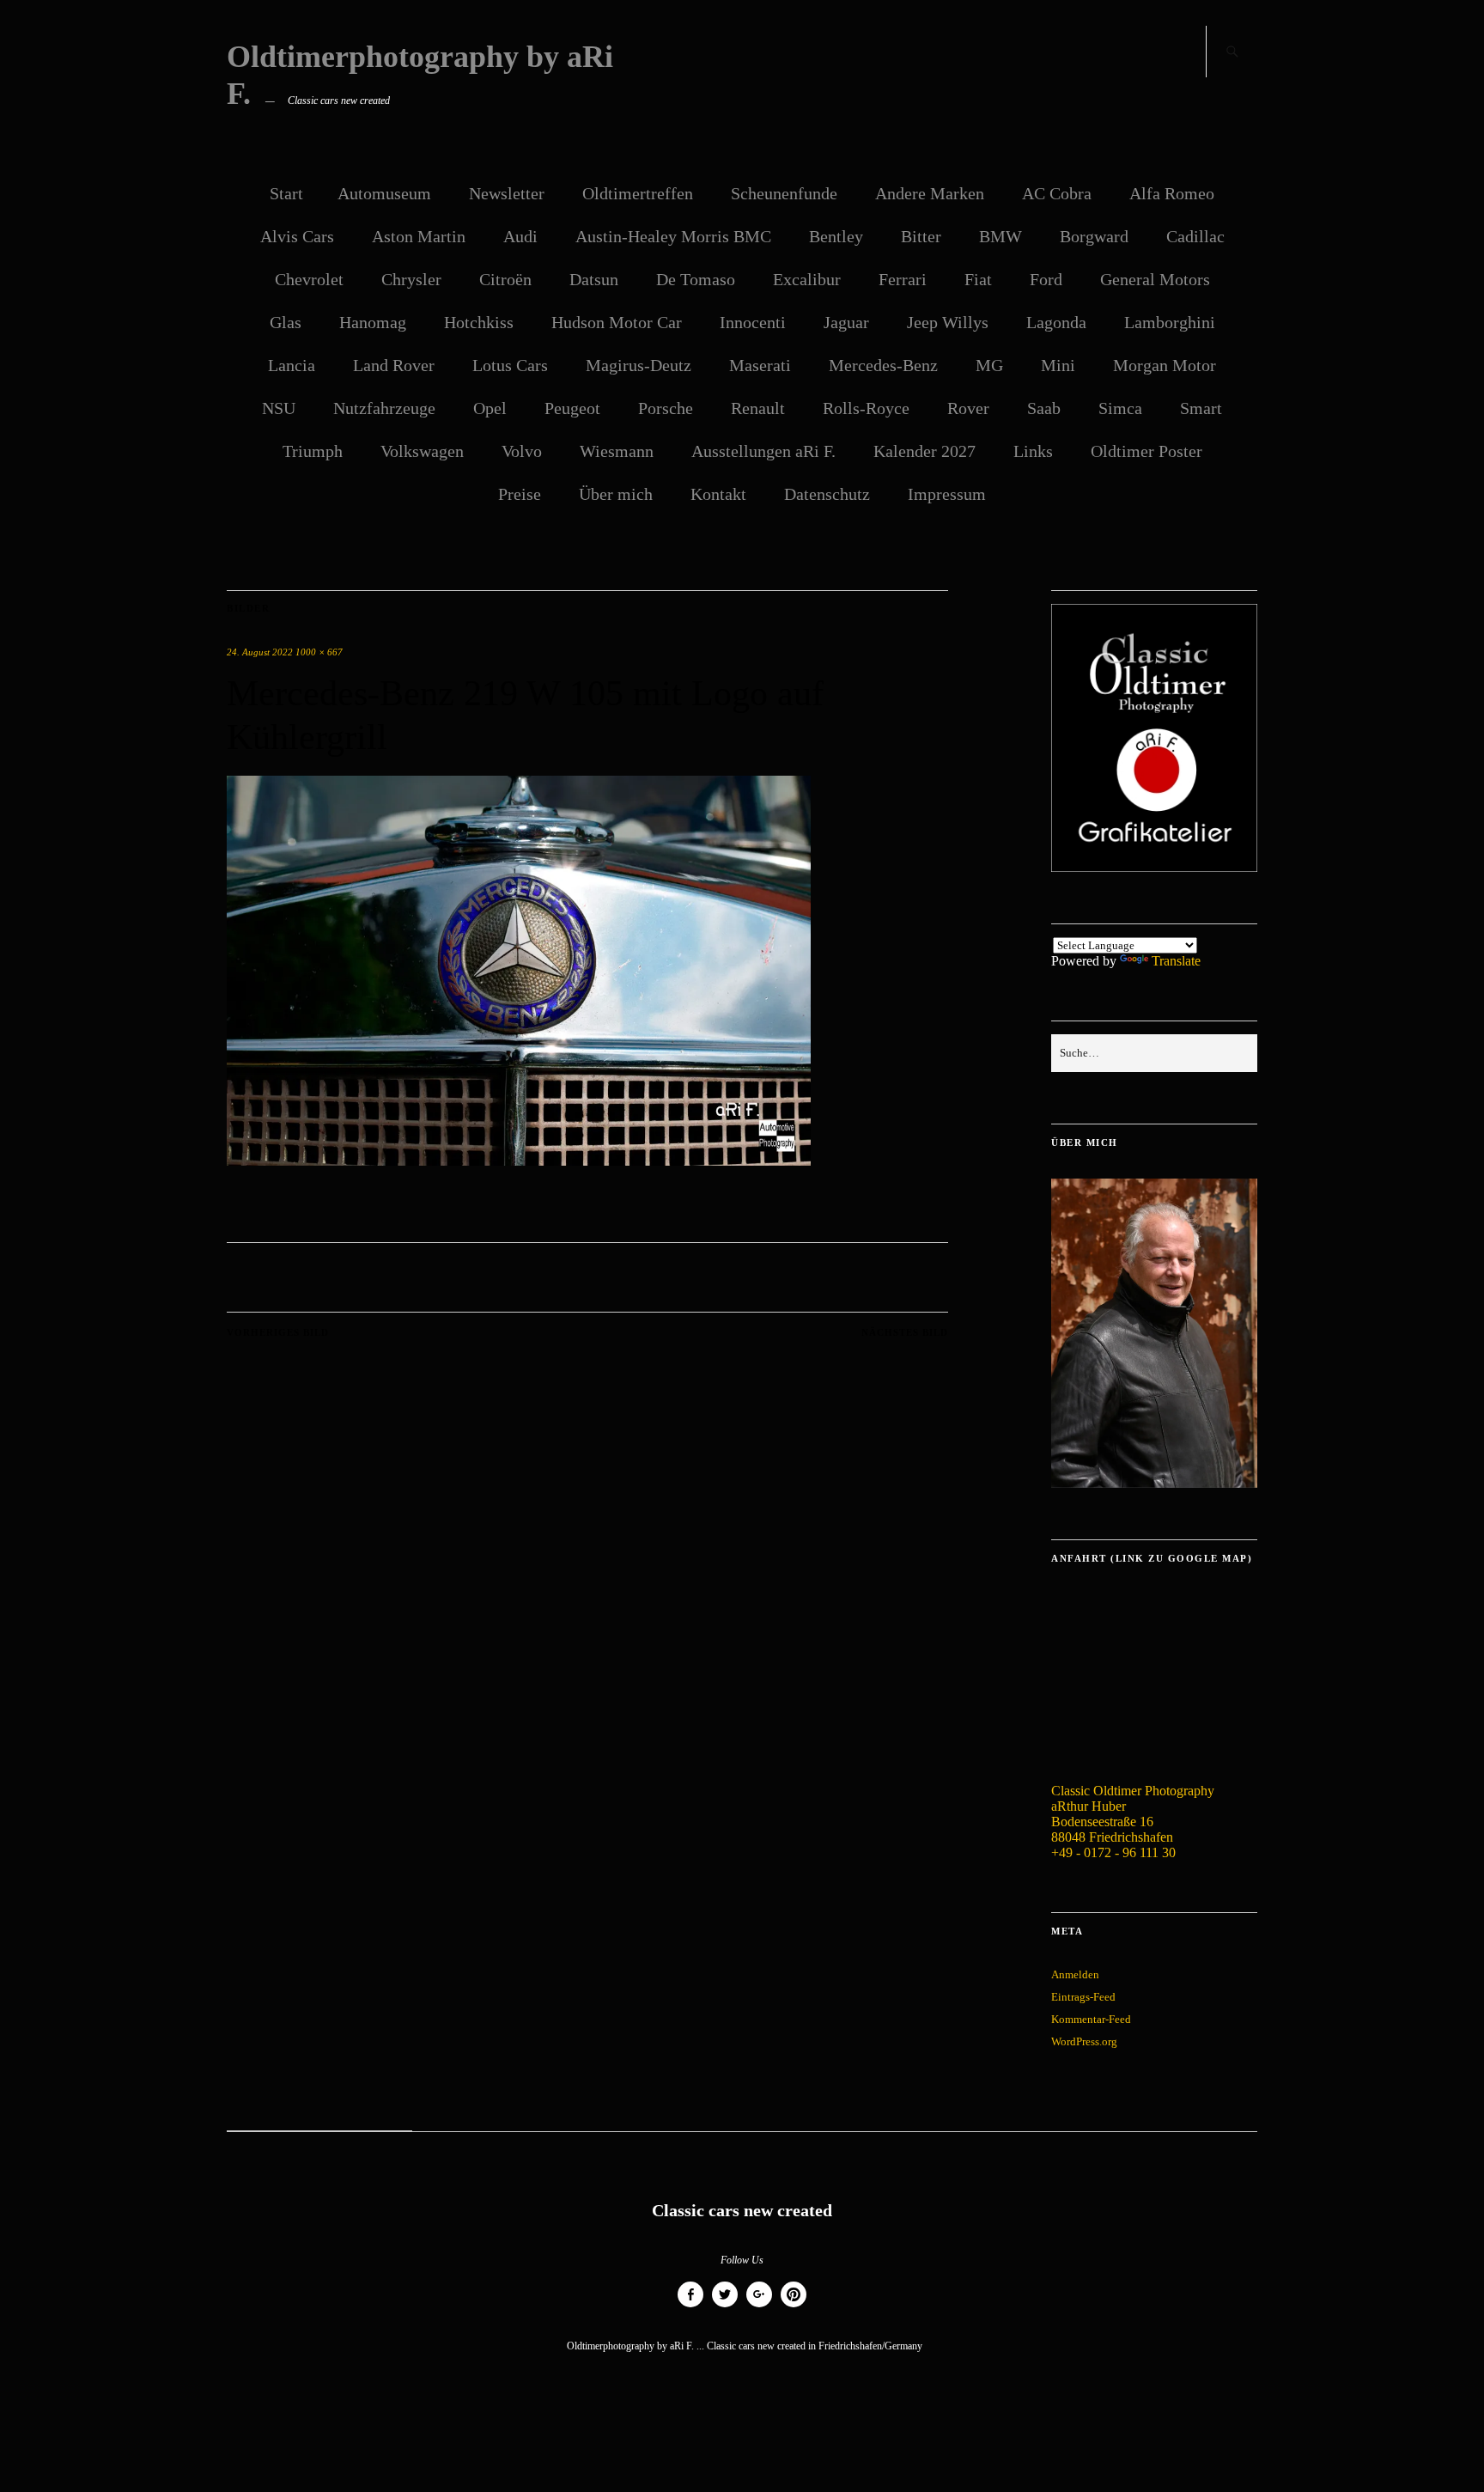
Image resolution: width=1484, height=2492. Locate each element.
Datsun (594, 279)
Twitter (725, 2307)
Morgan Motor (1165, 365)
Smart (1201, 408)
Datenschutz (827, 494)
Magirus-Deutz (639, 365)
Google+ (759, 2307)
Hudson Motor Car (617, 322)
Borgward (1094, 236)
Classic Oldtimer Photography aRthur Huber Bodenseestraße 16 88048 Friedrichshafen (1133, 1814)
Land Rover (394, 365)
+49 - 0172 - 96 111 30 (1113, 1852)
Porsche (666, 408)
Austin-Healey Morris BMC (673, 236)
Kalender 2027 (924, 451)
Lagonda (1056, 322)
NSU (279, 408)
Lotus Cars (510, 365)
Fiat (978, 279)
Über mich (616, 494)
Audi (520, 236)
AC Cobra (1057, 193)
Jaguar (846, 322)
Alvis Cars (297, 236)
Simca (1120, 408)
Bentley (836, 236)
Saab (1044, 408)
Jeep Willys (948, 322)
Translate (1176, 961)
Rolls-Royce (866, 408)
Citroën (505, 279)
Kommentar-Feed (1091, 2019)
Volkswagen (422, 451)
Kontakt (718, 494)
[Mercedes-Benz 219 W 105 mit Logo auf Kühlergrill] (519, 1161)
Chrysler (411, 279)
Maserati (760, 365)
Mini (1058, 365)
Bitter (921, 236)
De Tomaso (696, 279)
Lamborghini (1170, 322)
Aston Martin (419, 236)
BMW (1000, 236)
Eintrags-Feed (1083, 1997)
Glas (286, 322)
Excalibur (807, 279)
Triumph (313, 451)
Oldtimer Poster (1146, 451)
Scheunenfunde (784, 193)
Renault (758, 408)
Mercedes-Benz (883, 365)
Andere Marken (930, 193)
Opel (490, 408)
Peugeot (572, 408)
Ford (1046, 279)
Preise (520, 494)
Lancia (292, 365)
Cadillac (1195, 236)
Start (286, 193)
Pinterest (794, 2307)
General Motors (1155, 279)
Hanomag (373, 322)
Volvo (522, 451)
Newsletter (507, 193)
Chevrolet (309, 279)
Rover (968, 408)
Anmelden (1075, 1974)
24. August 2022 (260, 652)
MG (989, 365)
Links (1033, 451)
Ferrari (903, 279)
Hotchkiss (479, 322)
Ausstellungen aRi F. (763, 451)
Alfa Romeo (1172, 193)
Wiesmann (617, 451)
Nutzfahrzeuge (384, 408)
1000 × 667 (319, 652)
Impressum (947, 494)
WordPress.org (1084, 2041)
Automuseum (384, 193)
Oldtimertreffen (638, 193)
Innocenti (753, 322)
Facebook (690, 2307)
